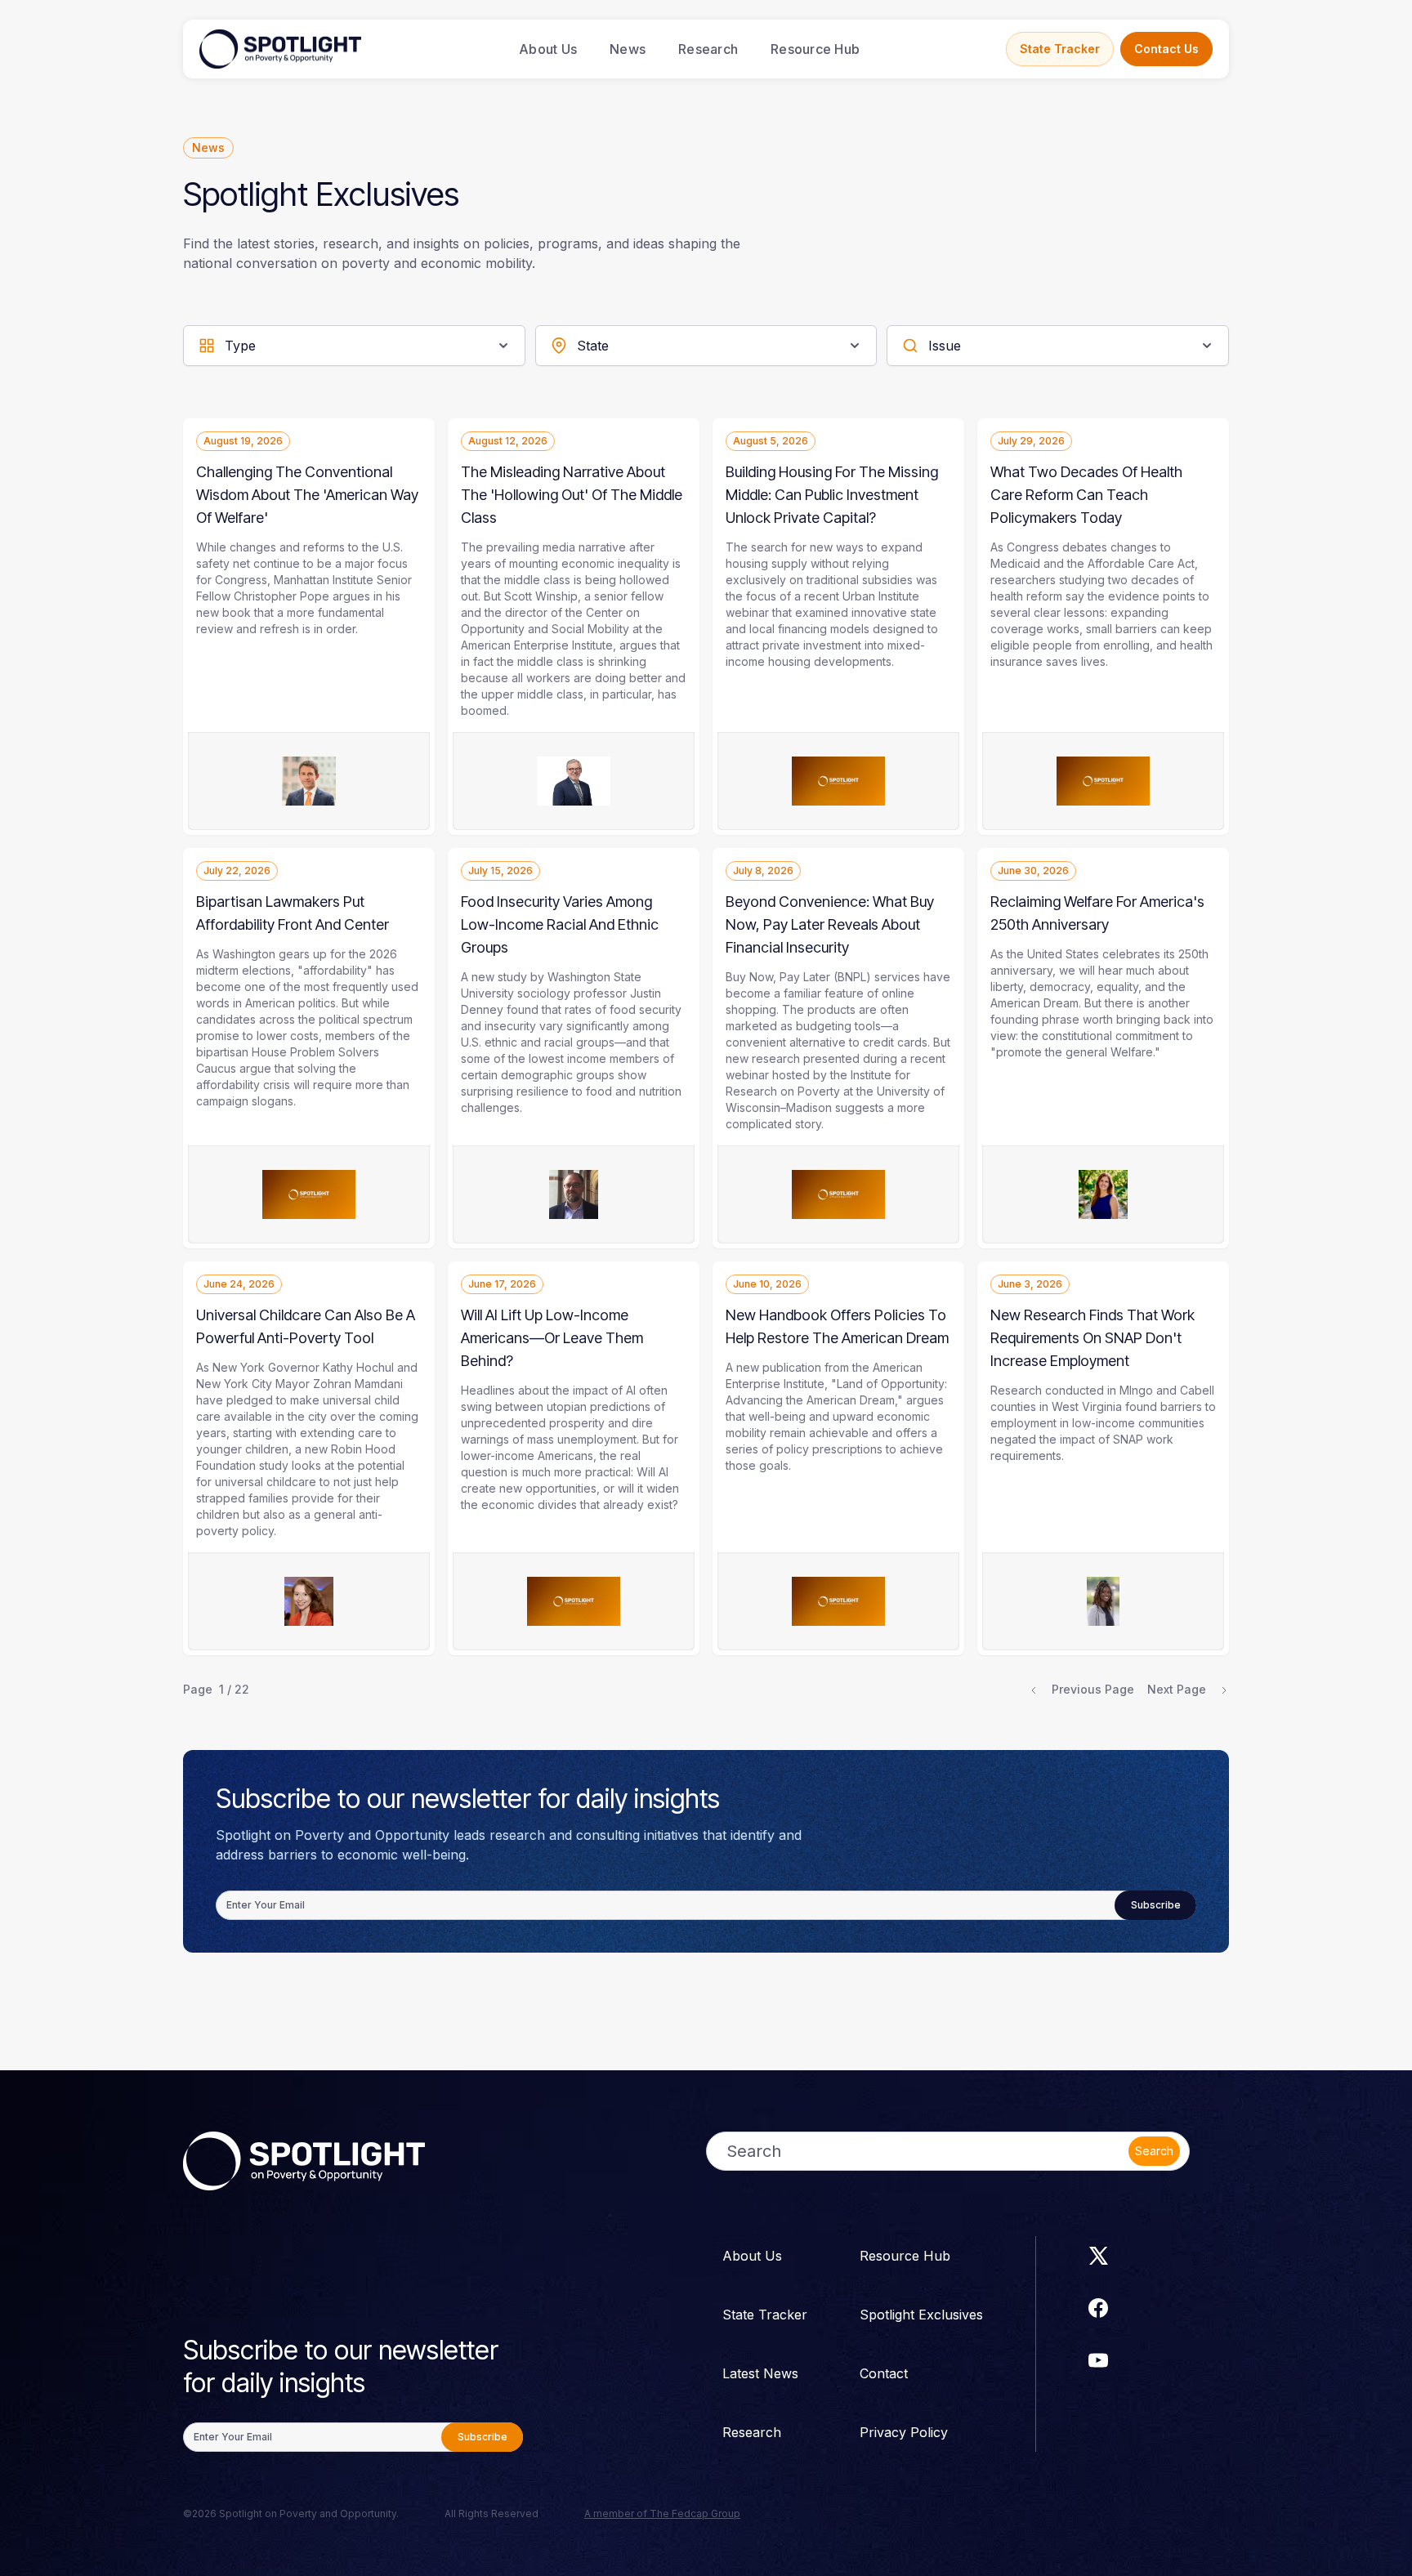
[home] (280, 49)
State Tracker (1060, 49)
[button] (354, 346)
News (628, 49)
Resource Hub (815, 49)
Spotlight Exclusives (921, 2315)
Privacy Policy (904, 2432)
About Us (548, 49)
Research (708, 49)
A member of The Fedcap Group (662, 2513)
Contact (884, 2373)
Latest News (760, 2373)
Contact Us (1166, 49)
